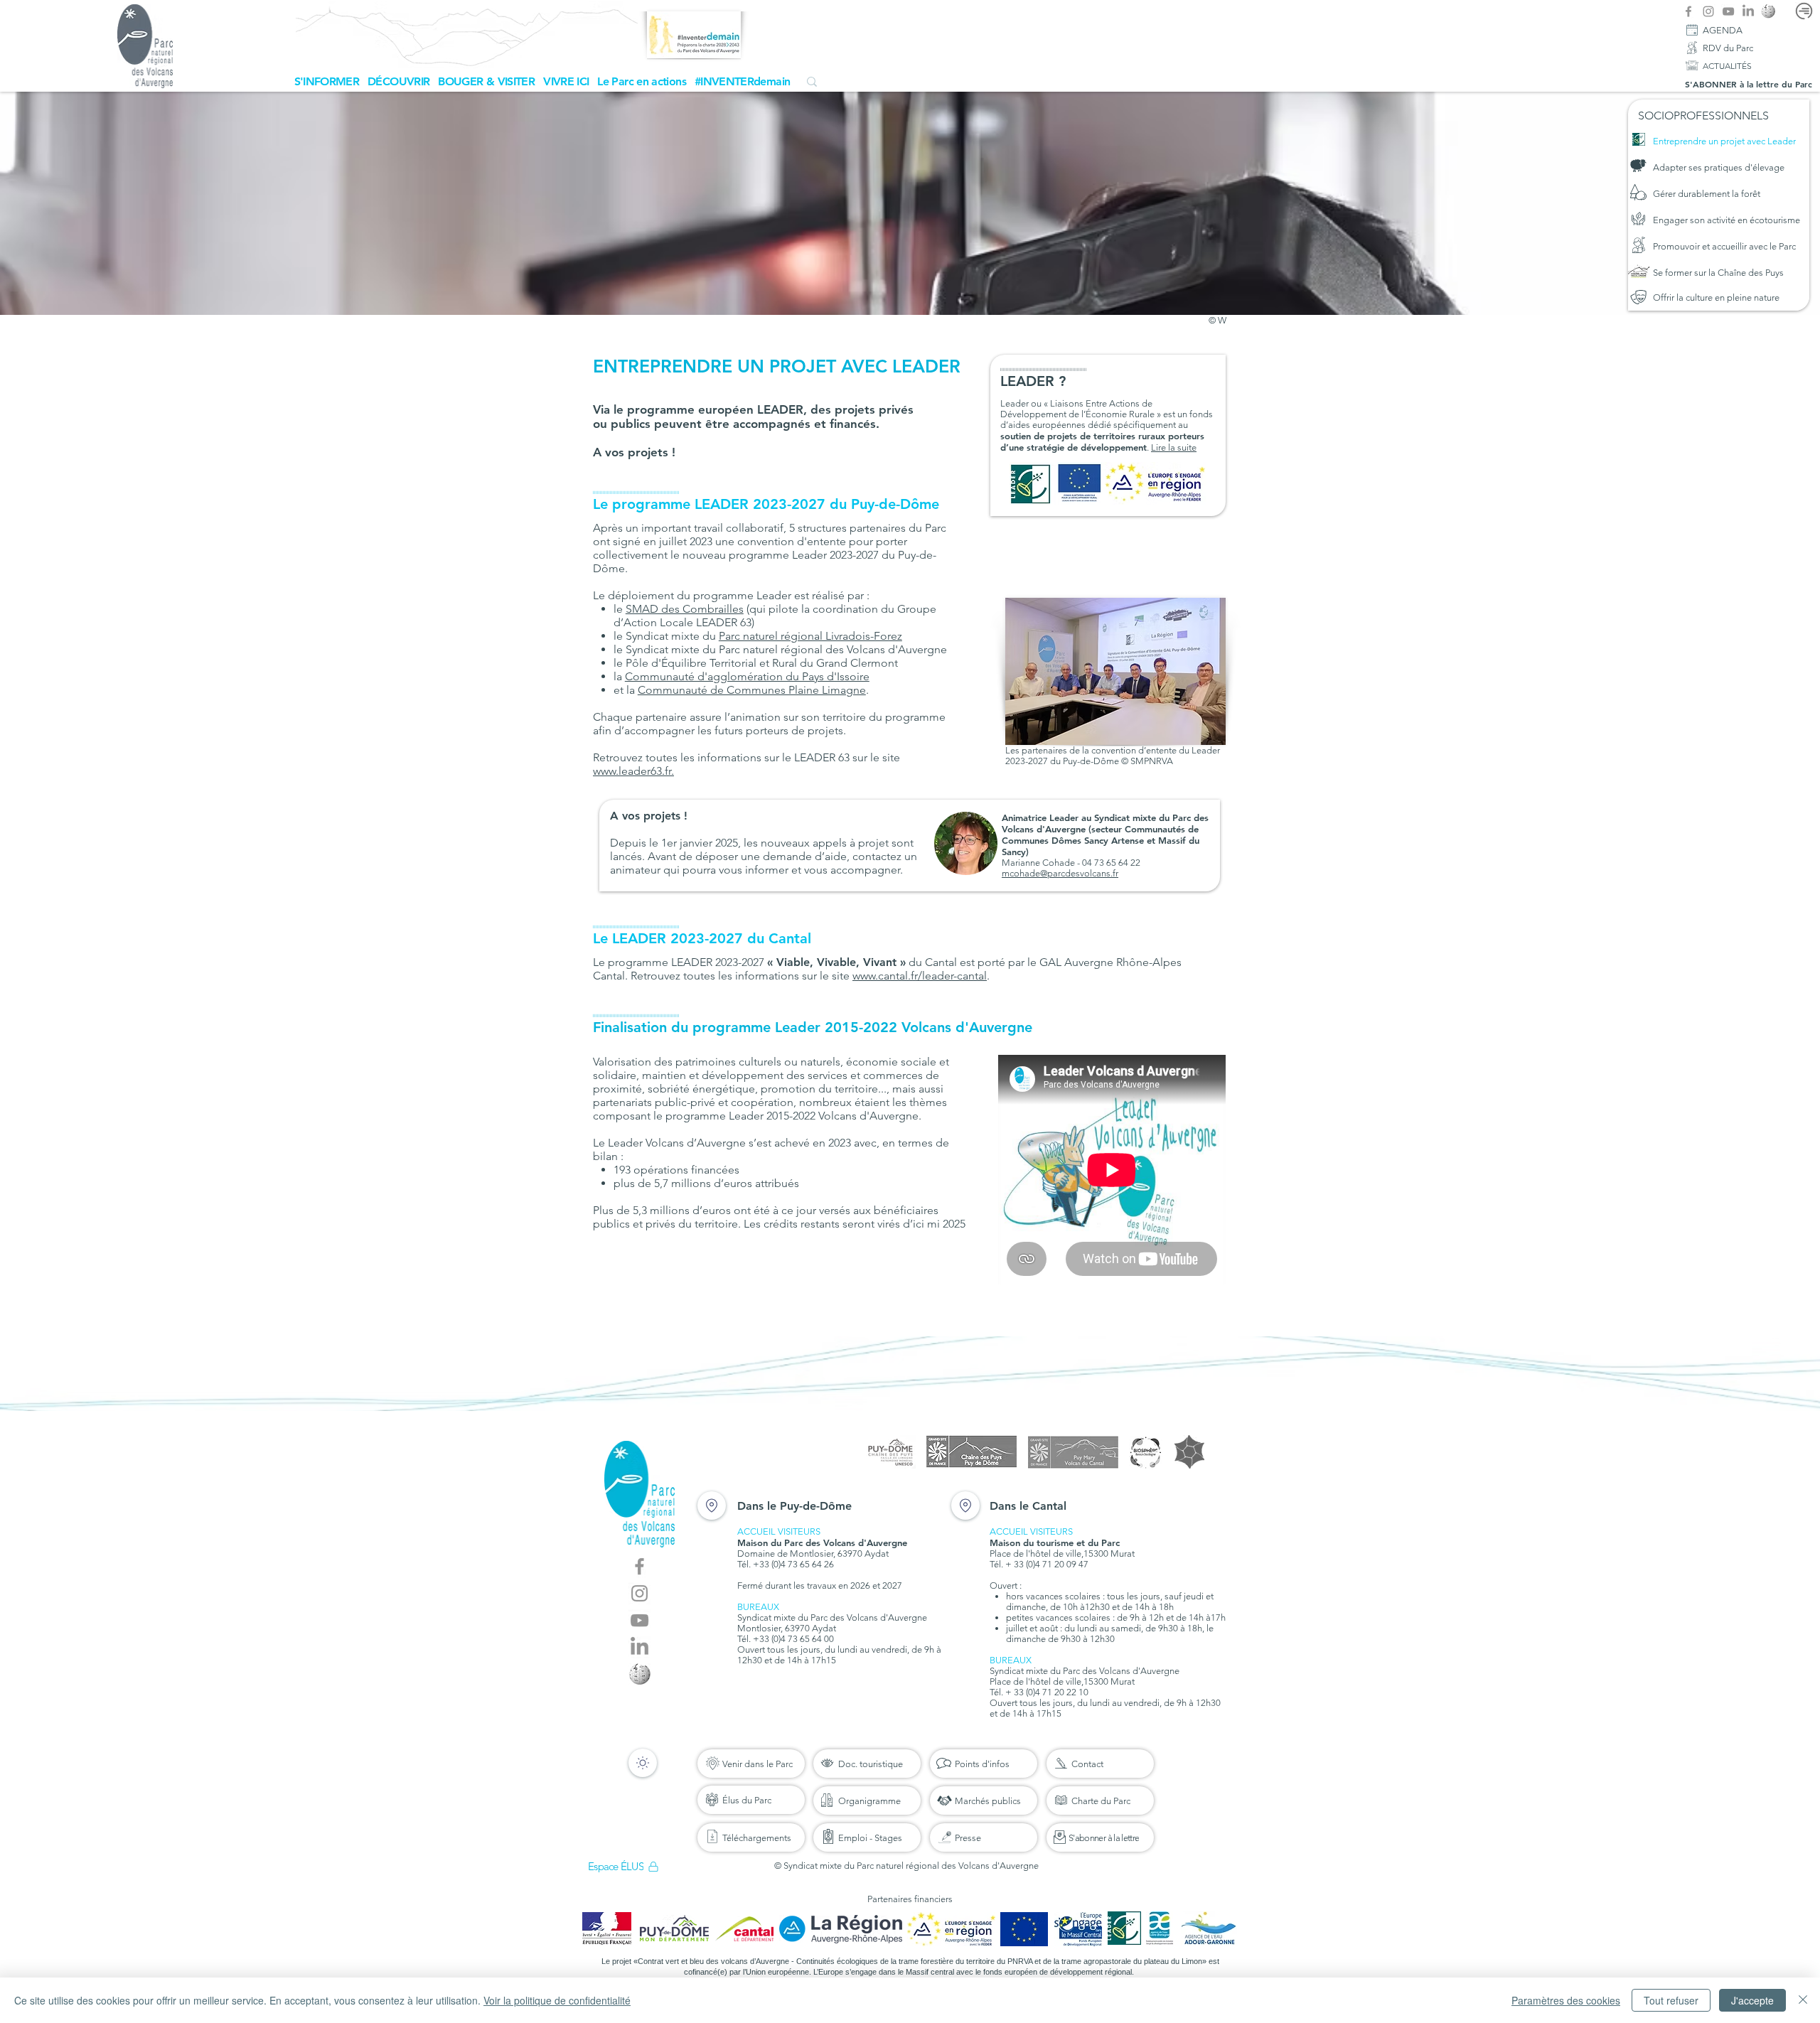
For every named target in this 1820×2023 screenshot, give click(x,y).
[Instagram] (1708, 11)
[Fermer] (1803, 2000)
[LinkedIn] (1748, 11)
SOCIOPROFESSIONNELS (1703, 116)
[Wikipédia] (1768, 11)
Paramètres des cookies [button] (1566, 2000)
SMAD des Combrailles (685, 609)
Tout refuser (1671, 2000)
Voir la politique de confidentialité (557, 2000)
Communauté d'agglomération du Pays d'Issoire (747, 676)
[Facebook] (1688, 11)
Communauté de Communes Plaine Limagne (752, 690)
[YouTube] (1728, 11)
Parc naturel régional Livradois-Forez (810, 636)
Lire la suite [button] (1174, 447)
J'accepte (1752, 2000)
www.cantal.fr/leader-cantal (920, 976)
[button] (327, 81)
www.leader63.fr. (633, 771)
